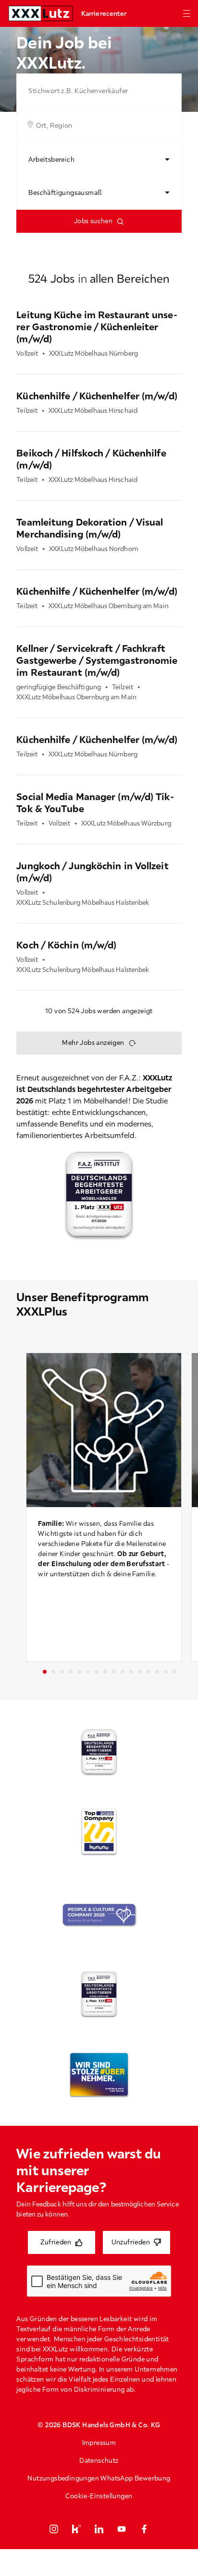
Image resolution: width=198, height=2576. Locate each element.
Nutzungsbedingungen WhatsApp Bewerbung (99, 2478)
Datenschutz (99, 2460)
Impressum (99, 2443)
